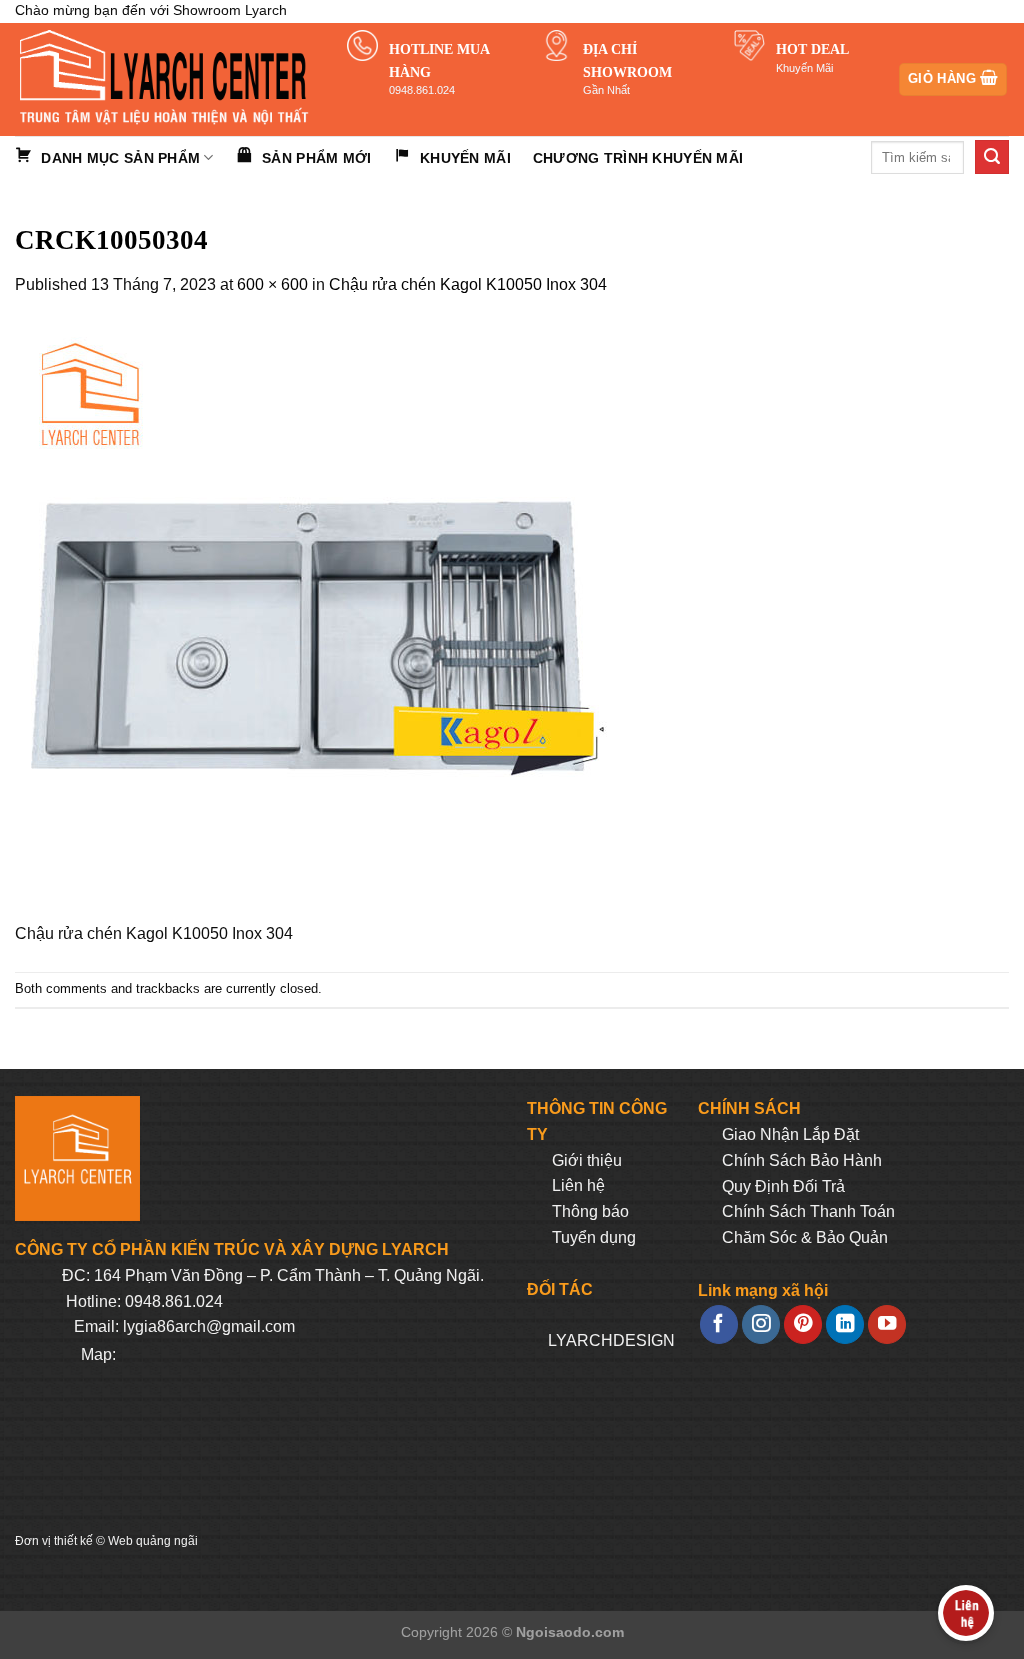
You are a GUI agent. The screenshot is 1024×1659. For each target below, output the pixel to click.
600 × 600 (272, 284)
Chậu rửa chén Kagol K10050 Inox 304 (468, 284)
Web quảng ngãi (153, 1541)
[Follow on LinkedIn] (845, 1324)
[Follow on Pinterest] (803, 1324)
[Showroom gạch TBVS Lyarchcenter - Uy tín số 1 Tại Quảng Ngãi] (166, 79)
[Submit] (992, 157)
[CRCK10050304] (315, 620)
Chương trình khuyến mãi (638, 158)
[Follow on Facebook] (719, 1324)
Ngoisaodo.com (570, 1632)
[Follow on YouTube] (887, 1324)
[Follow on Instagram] (761, 1324)
